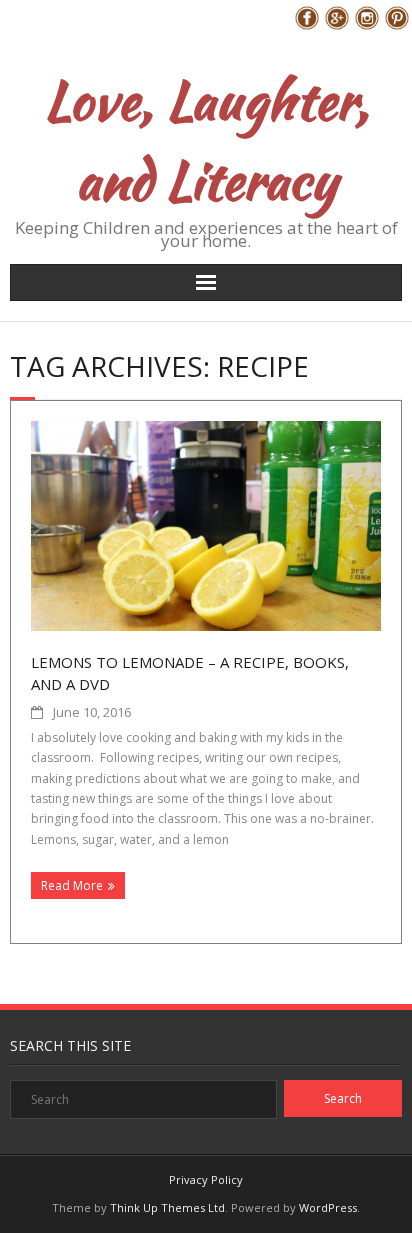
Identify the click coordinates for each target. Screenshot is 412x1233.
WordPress (328, 1207)
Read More (72, 885)
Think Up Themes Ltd (167, 1207)
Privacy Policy (206, 1179)
